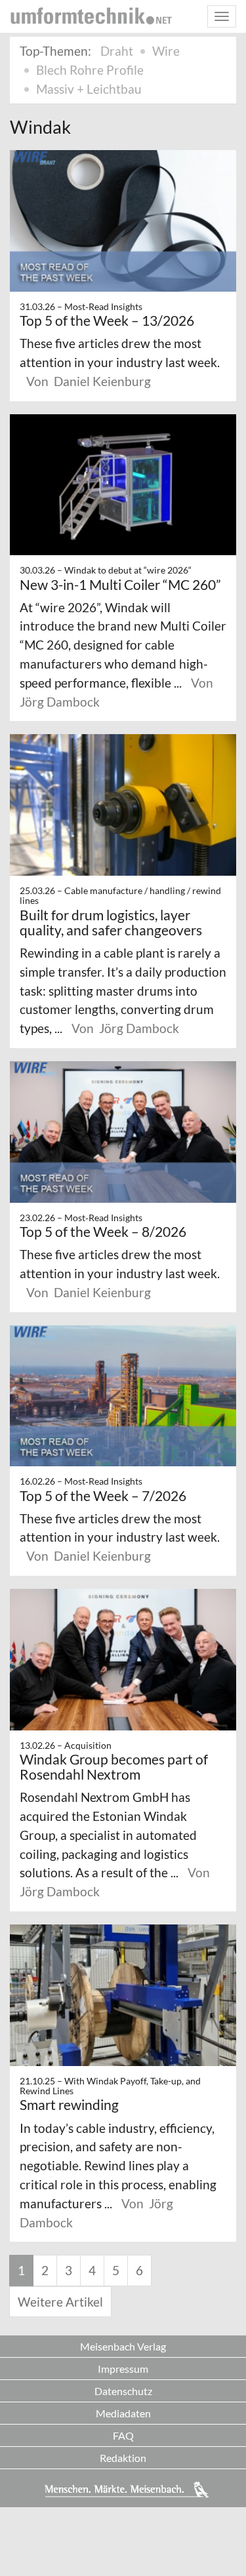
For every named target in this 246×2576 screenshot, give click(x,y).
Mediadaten (123, 2413)
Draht (117, 51)
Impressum (123, 2369)
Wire (166, 51)
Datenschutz (123, 2391)
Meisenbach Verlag (123, 2346)
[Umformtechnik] (91, 16)
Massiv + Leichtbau (89, 89)
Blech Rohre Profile (90, 70)
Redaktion (123, 2458)
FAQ (123, 2435)
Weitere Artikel (60, 2302)
